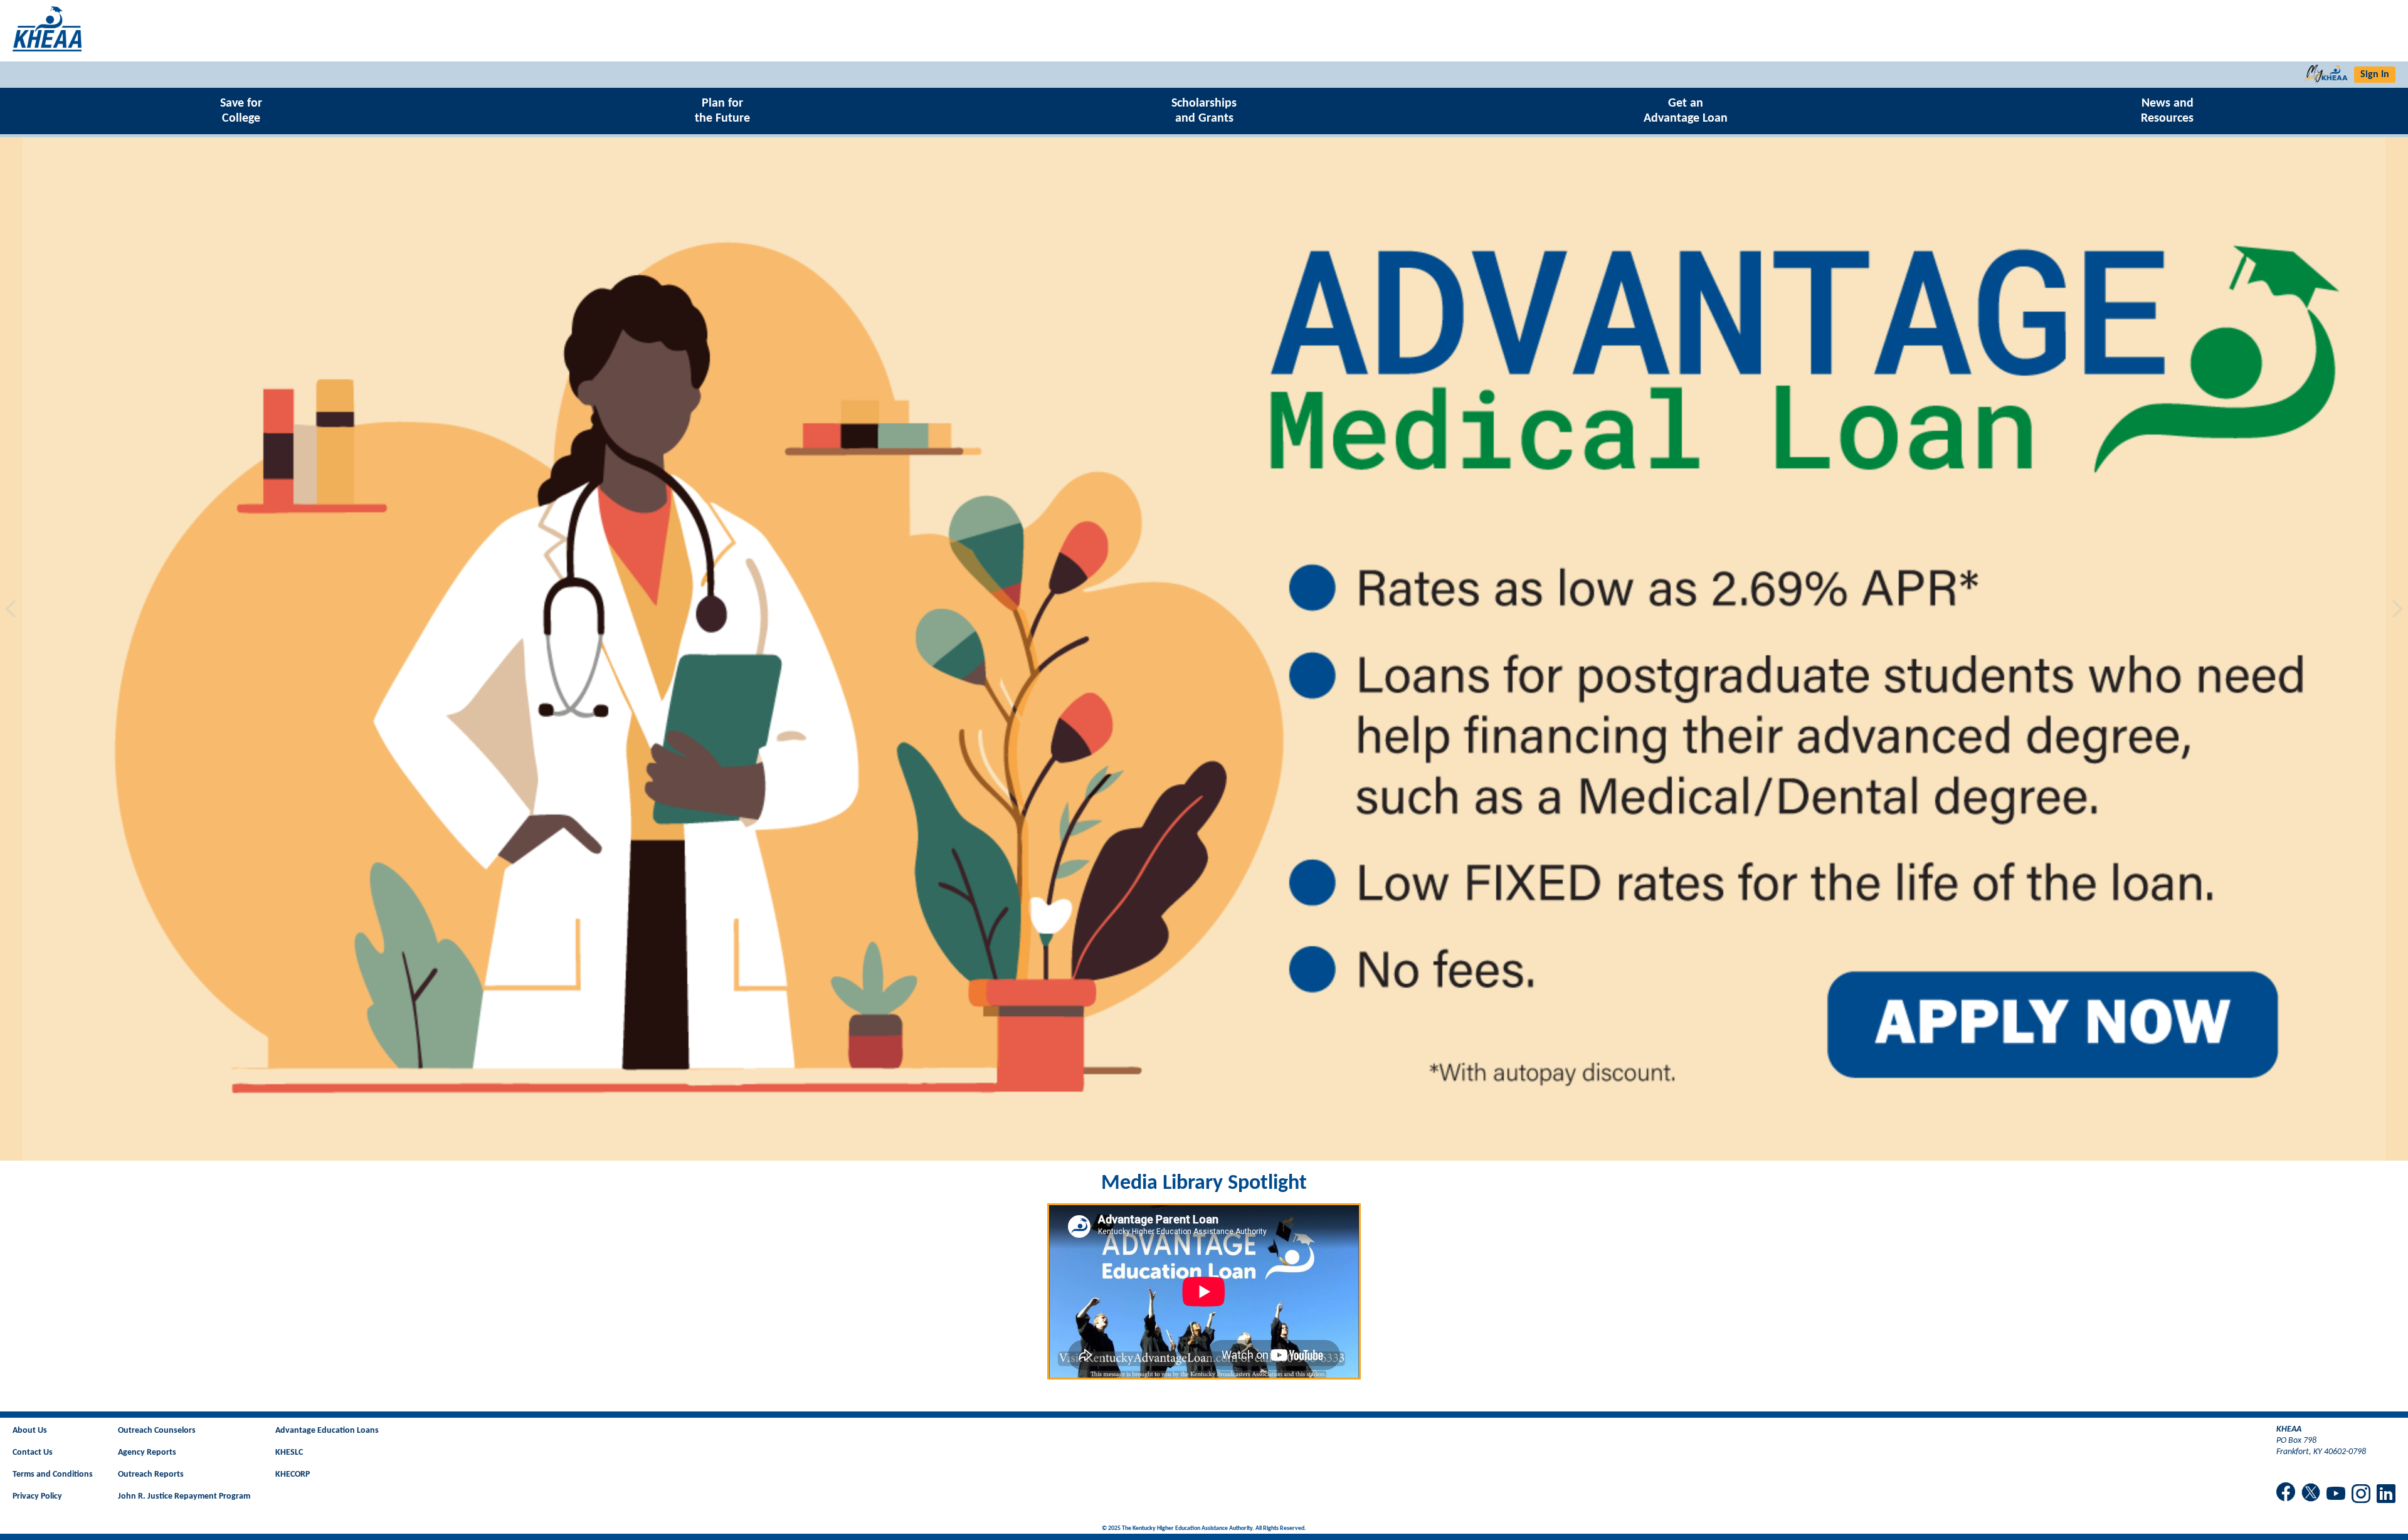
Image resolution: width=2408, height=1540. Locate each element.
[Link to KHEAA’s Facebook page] (2286, 1493)
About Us (30, 1431)
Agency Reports (147, 1453)
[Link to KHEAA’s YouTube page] (2336, 1495)
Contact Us (33, 1453)
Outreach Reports (151, 1474)
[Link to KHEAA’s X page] (2311, 1494)
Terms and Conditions (53, 1474)
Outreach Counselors (157, 1431)
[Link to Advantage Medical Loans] (1204, 649)
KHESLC (289, 1453)
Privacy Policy (37, 1496)
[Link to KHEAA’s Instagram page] (2361, 1495)
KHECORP (293, 1474)
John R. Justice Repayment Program (184, 1496)
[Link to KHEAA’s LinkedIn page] (2386, 1495)
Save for (241, 111)
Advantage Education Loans (327, 1431)
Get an (1686, 111)
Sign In (2375, 75)
